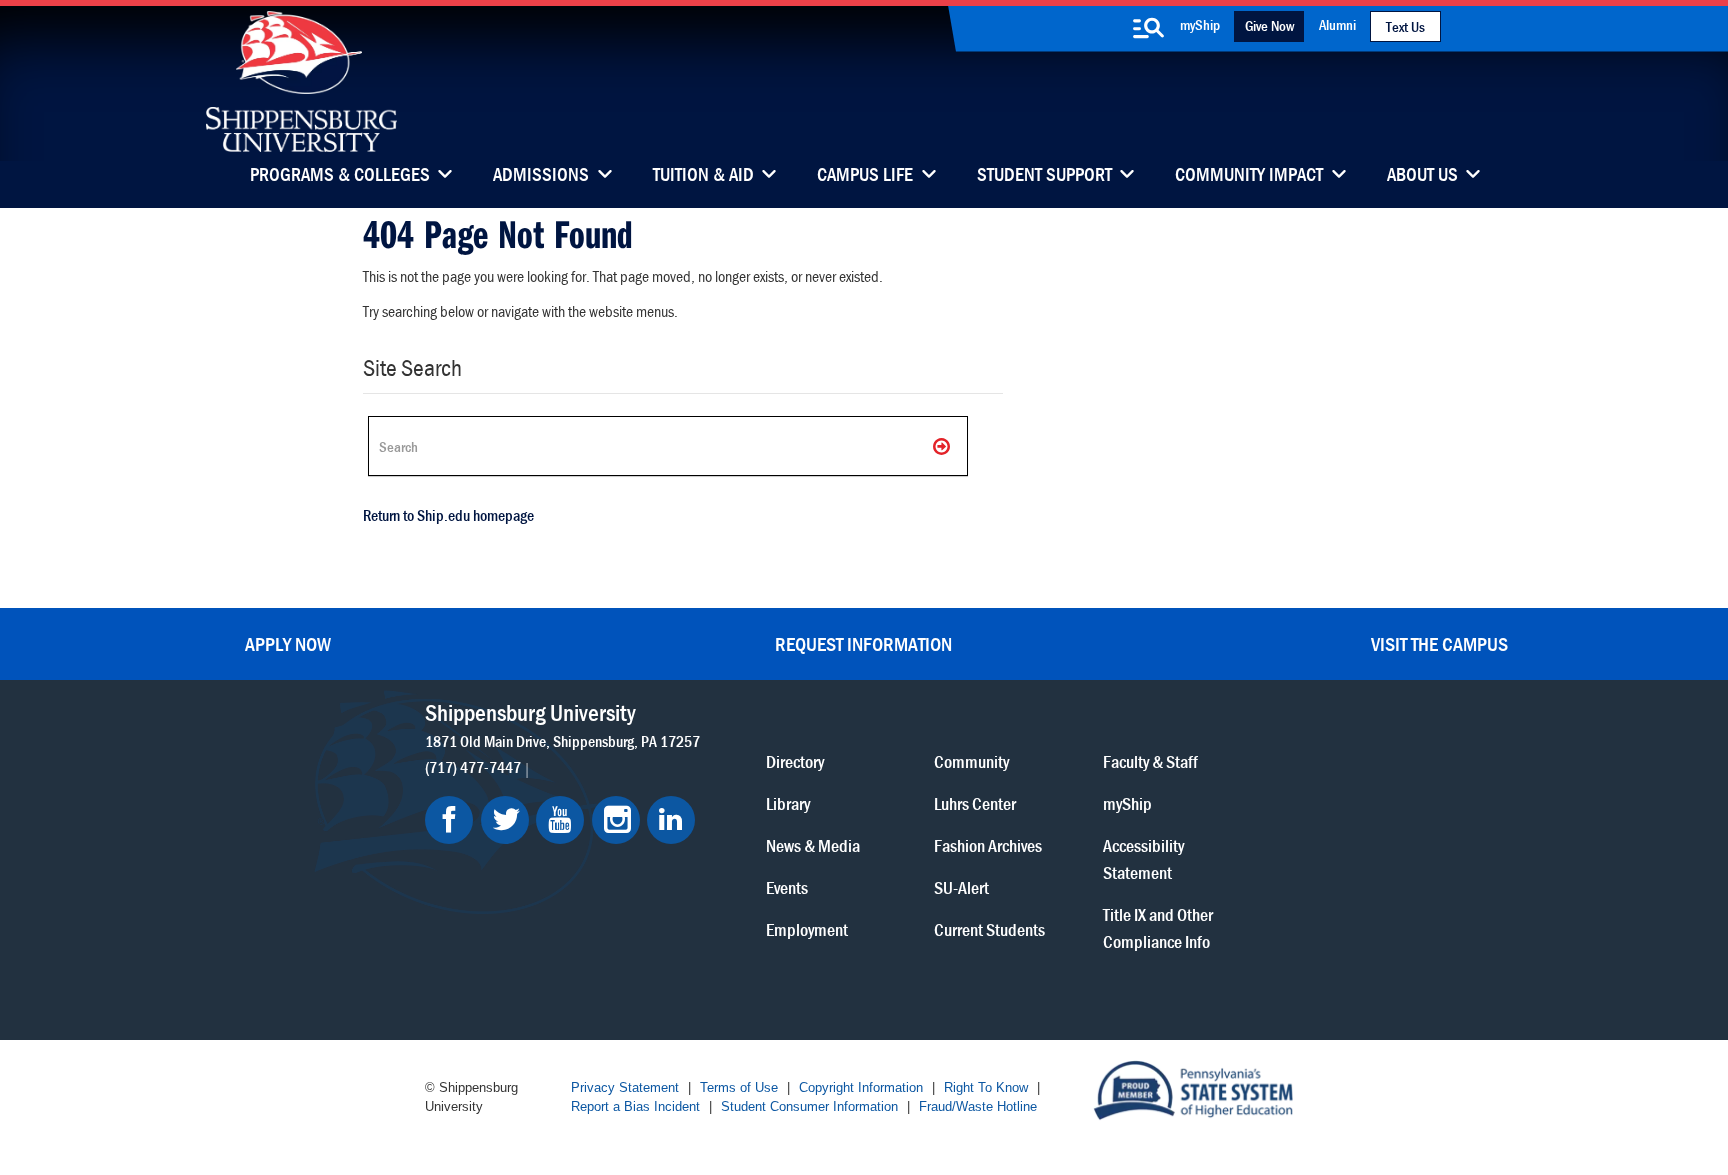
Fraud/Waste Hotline (978, 1106)
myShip (1200, 24)
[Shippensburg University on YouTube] (560, 820)
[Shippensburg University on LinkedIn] (671, 820)
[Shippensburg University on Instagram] (616, 820)
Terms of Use (739, 1087)
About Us (1422, 176)
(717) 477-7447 (473, 767)
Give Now (1269, 25)
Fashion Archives (988, 845)
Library (788, 803)
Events (787, 887)
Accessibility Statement (1143, 859)
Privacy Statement (625, 1087)
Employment (807, 929)
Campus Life (865, 176)
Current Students (989, 929)
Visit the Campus (1439, 643)
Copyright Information (861, 1087)
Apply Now (288, 643)
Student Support (1044, 176)
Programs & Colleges (340, 176)
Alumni (1337, 24)
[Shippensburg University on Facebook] (449, 820)
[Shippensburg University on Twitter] (505, 820)
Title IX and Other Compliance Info (1158, 928)
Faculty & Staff (1150, 761)
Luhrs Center (975, 803)
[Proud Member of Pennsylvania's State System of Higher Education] (1193, 1088)
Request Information (863, 643)
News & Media (813, 845)
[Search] (943, 446)
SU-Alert (961, 887)
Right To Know (986, 1087)
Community (971, 761)
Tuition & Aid (703, 176)
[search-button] (1148, 28)
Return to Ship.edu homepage (448, 515)
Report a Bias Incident (635, 1106)
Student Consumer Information (809, 1106)
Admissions (541, 176)
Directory (795, 761)
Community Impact (1249, 176)
